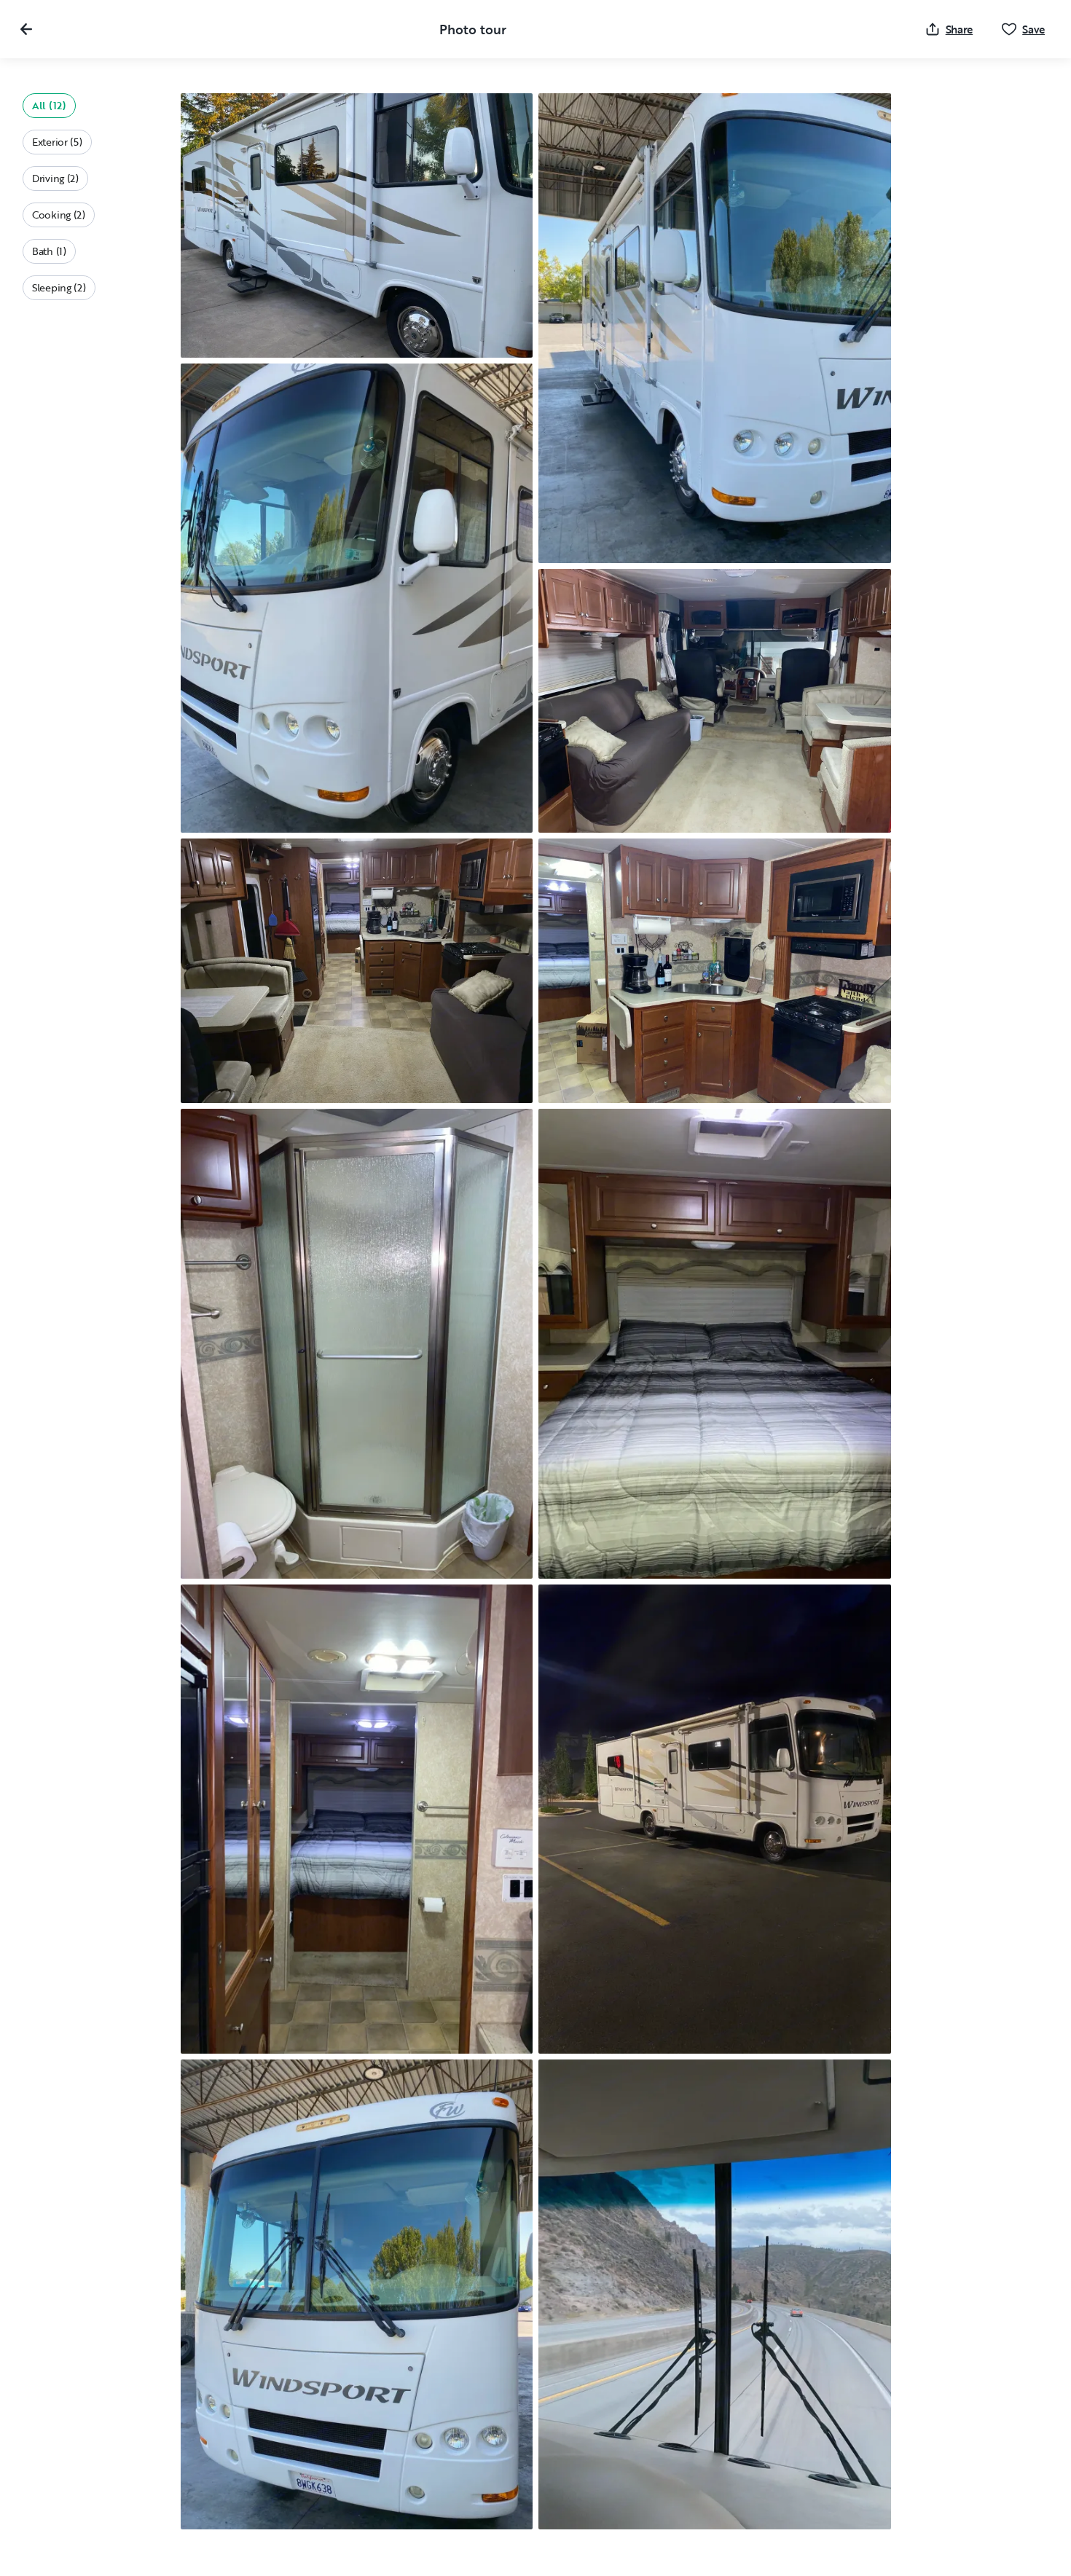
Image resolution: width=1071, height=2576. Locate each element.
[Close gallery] (26, 29)
